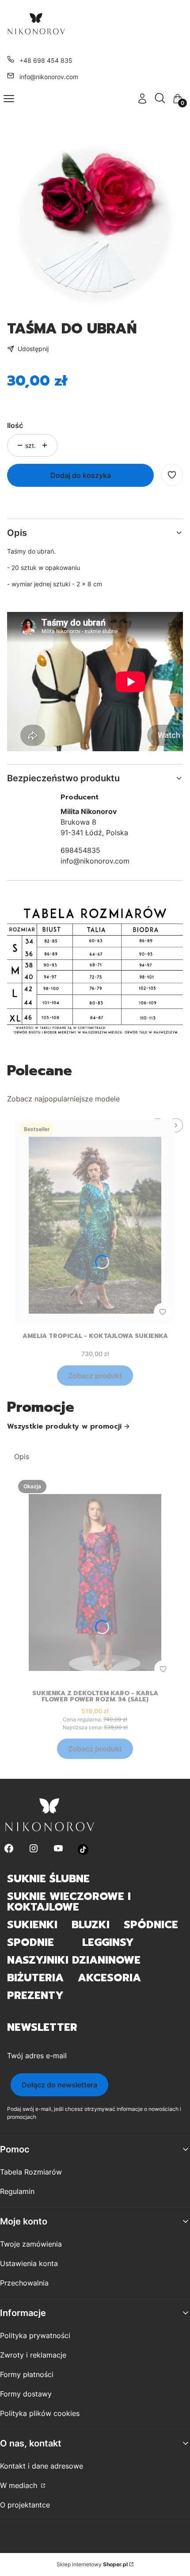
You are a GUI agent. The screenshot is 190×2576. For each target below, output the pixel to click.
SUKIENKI (32, 1925)
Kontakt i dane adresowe (42, 2466)
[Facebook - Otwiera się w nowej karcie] (9, 1849)
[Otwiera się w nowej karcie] (83, 1849)
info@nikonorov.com (49, 77)
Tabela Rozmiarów (31, 2172)
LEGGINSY (108, 1942)
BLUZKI (91, 1925)
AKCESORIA (109, 1978)
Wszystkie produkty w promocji (64, 1426)
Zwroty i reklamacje (33, 2355)
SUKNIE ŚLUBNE (48, 1879)
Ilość (15, 425)
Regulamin (17, 2191)
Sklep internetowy (92, 2564)
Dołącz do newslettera (59, 2085)
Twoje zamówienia (31, 2244)
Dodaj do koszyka (81, 475)
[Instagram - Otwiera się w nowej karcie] (34, 1849)
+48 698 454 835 (46, 60)
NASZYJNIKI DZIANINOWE (74, 1960)
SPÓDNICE (151, 1925)
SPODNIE (30, 1942)
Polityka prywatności (35, 2335)
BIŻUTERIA (35, 1978)
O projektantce (25, 2505)
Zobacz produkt (95, 1376)
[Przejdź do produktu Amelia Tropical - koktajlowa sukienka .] (95, 1222)
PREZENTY (35, 1995)
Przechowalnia (24, 2283)
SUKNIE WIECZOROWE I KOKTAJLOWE (69, 1902)
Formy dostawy (26, 2394)
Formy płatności (27, 2374)
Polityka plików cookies (40, 2413)
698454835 (80, 850)
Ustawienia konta (29, 2263)
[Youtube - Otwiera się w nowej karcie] (58, 1849)
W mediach (20, 2485)
